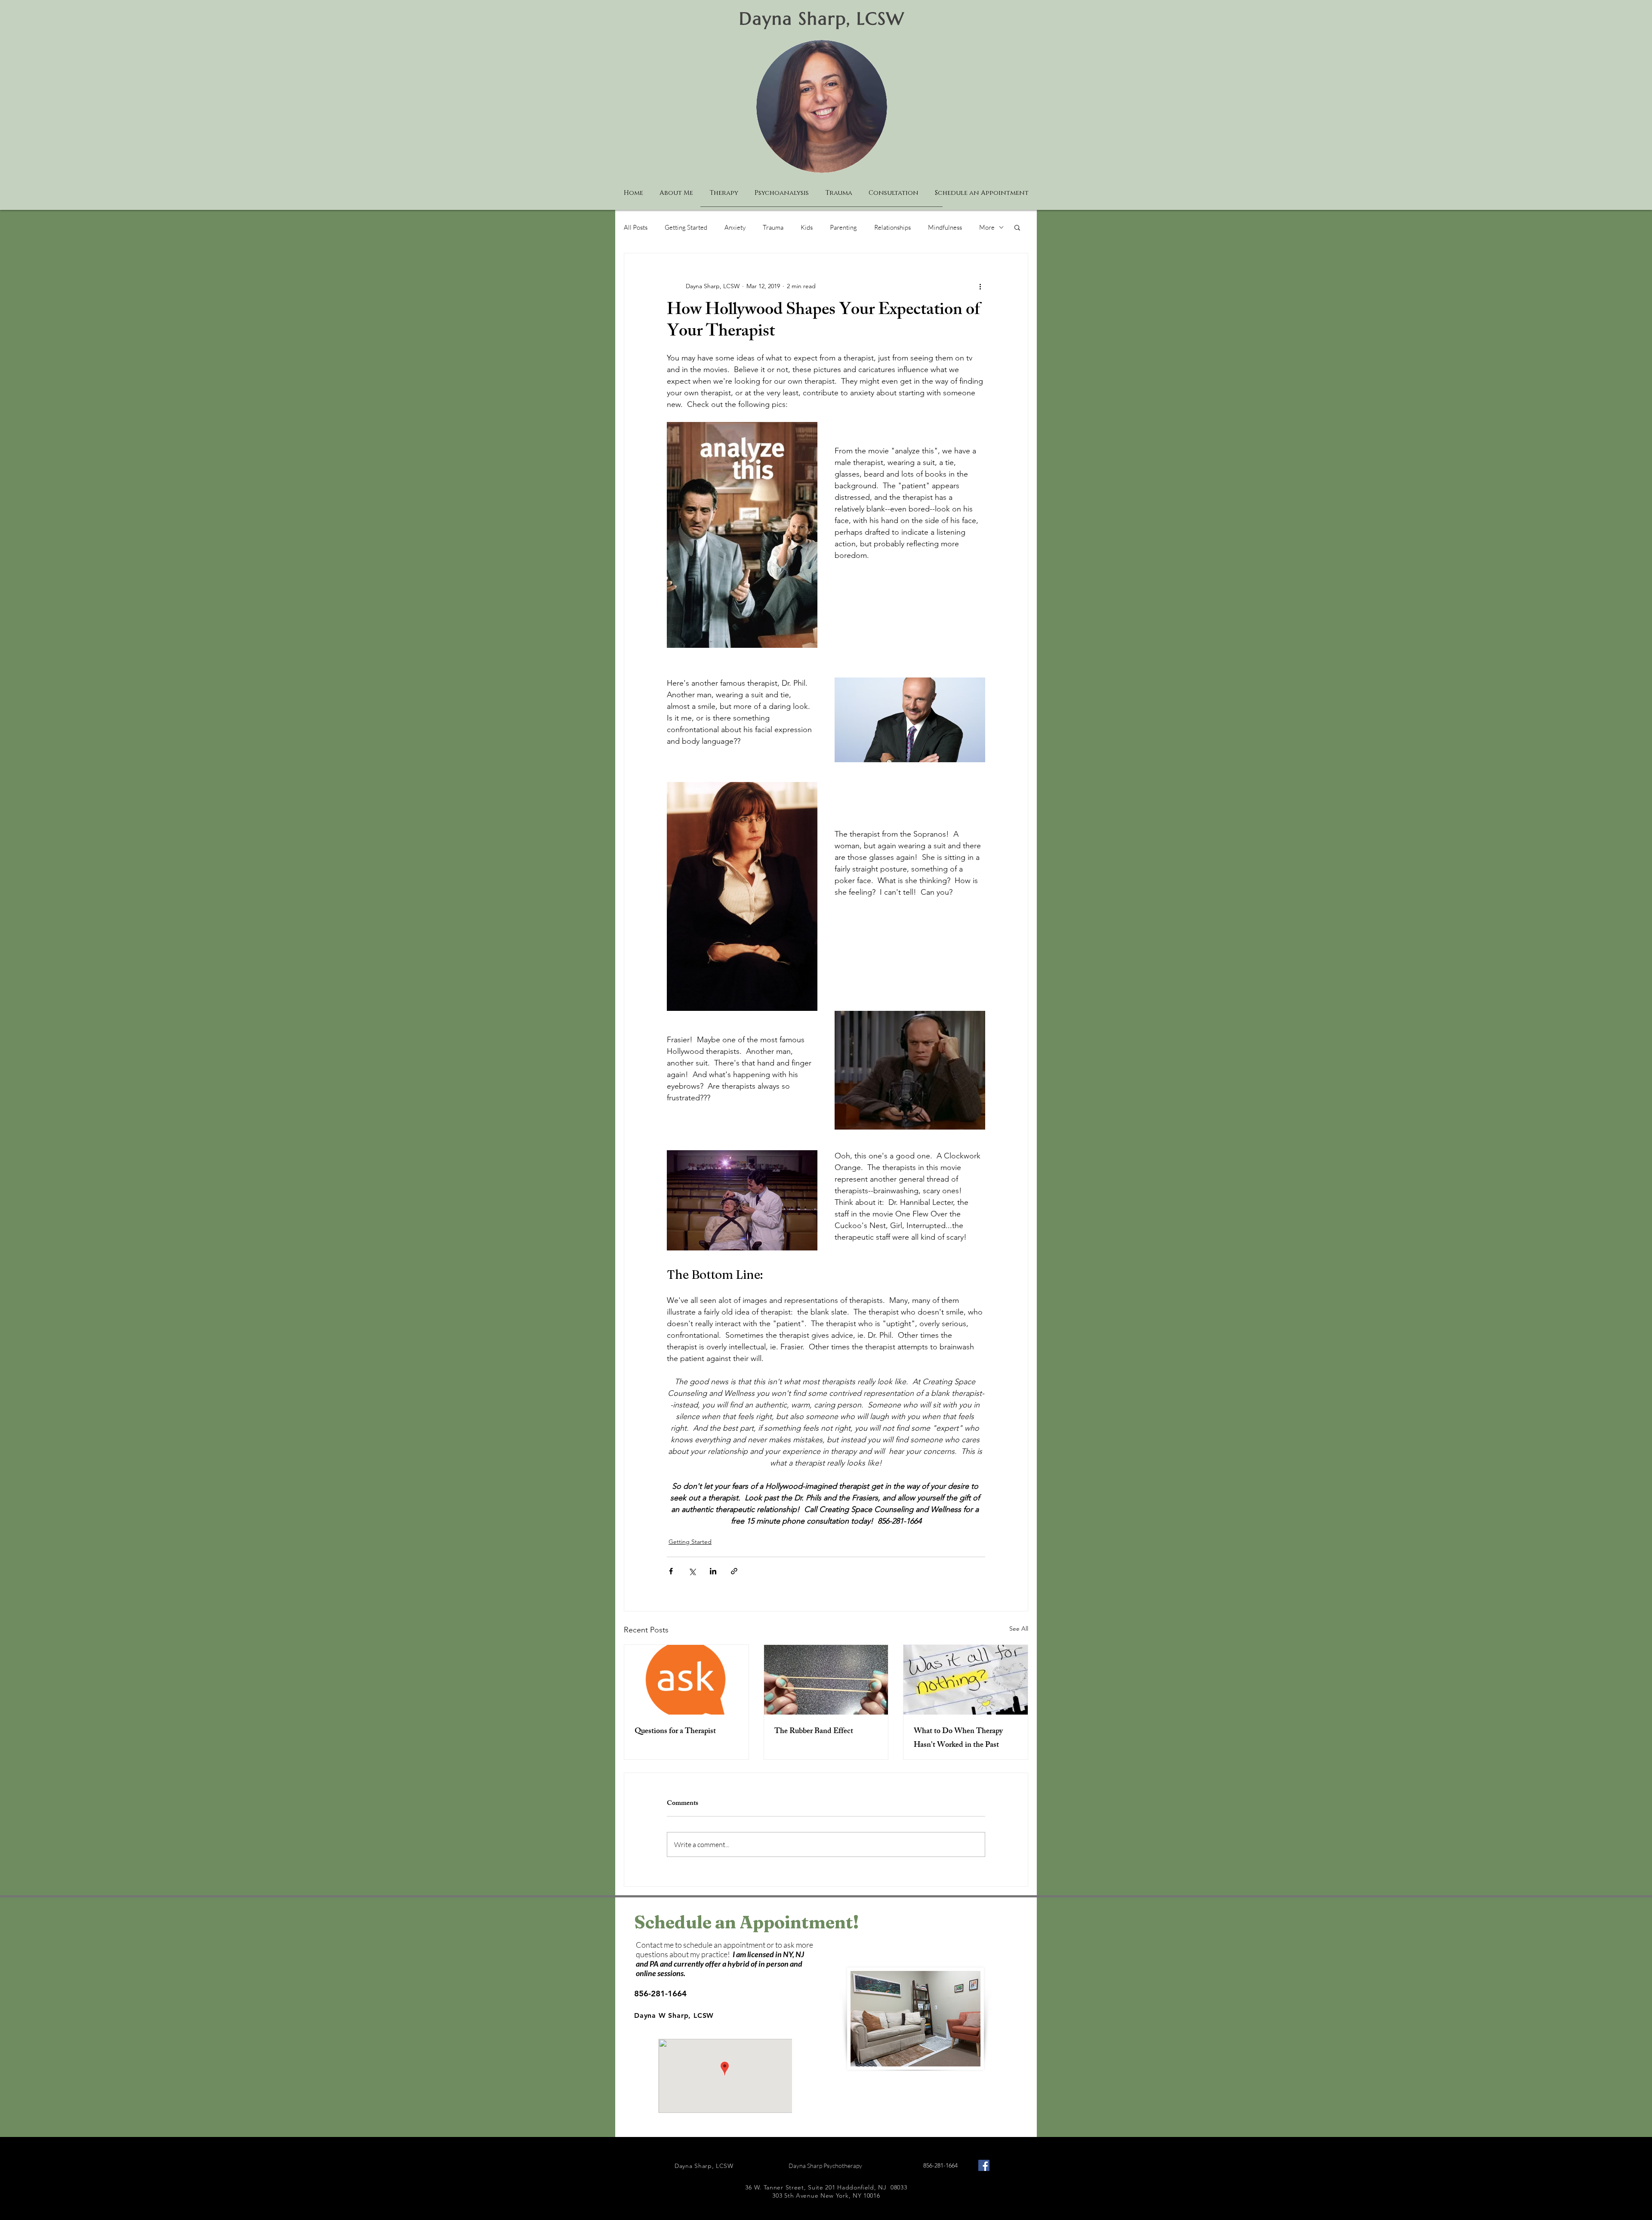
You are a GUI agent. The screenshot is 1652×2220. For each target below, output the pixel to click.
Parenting (843, 227)
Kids (807, 227)
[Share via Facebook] (671, 1571)
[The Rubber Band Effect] (826, 1680)
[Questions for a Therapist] (686, 1680)
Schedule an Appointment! (746, 1922)
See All (1019, 1629)
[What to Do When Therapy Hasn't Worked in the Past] (966, 1680)
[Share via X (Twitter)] (692, 1571)
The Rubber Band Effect (814, 1732)
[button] (1017, 227)
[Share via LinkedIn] (713, 1571)
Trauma (773, 227)
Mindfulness (945, 227)
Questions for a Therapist (675, 1732)
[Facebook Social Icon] (984, 2165)
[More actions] (980, 286)
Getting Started (686, 227)
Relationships (892, 227)
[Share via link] (734, 1571)
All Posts (636, 227)
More (987, 227)
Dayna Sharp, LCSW (822, 18)
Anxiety (735, 227)
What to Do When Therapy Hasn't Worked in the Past (958, 1739)
